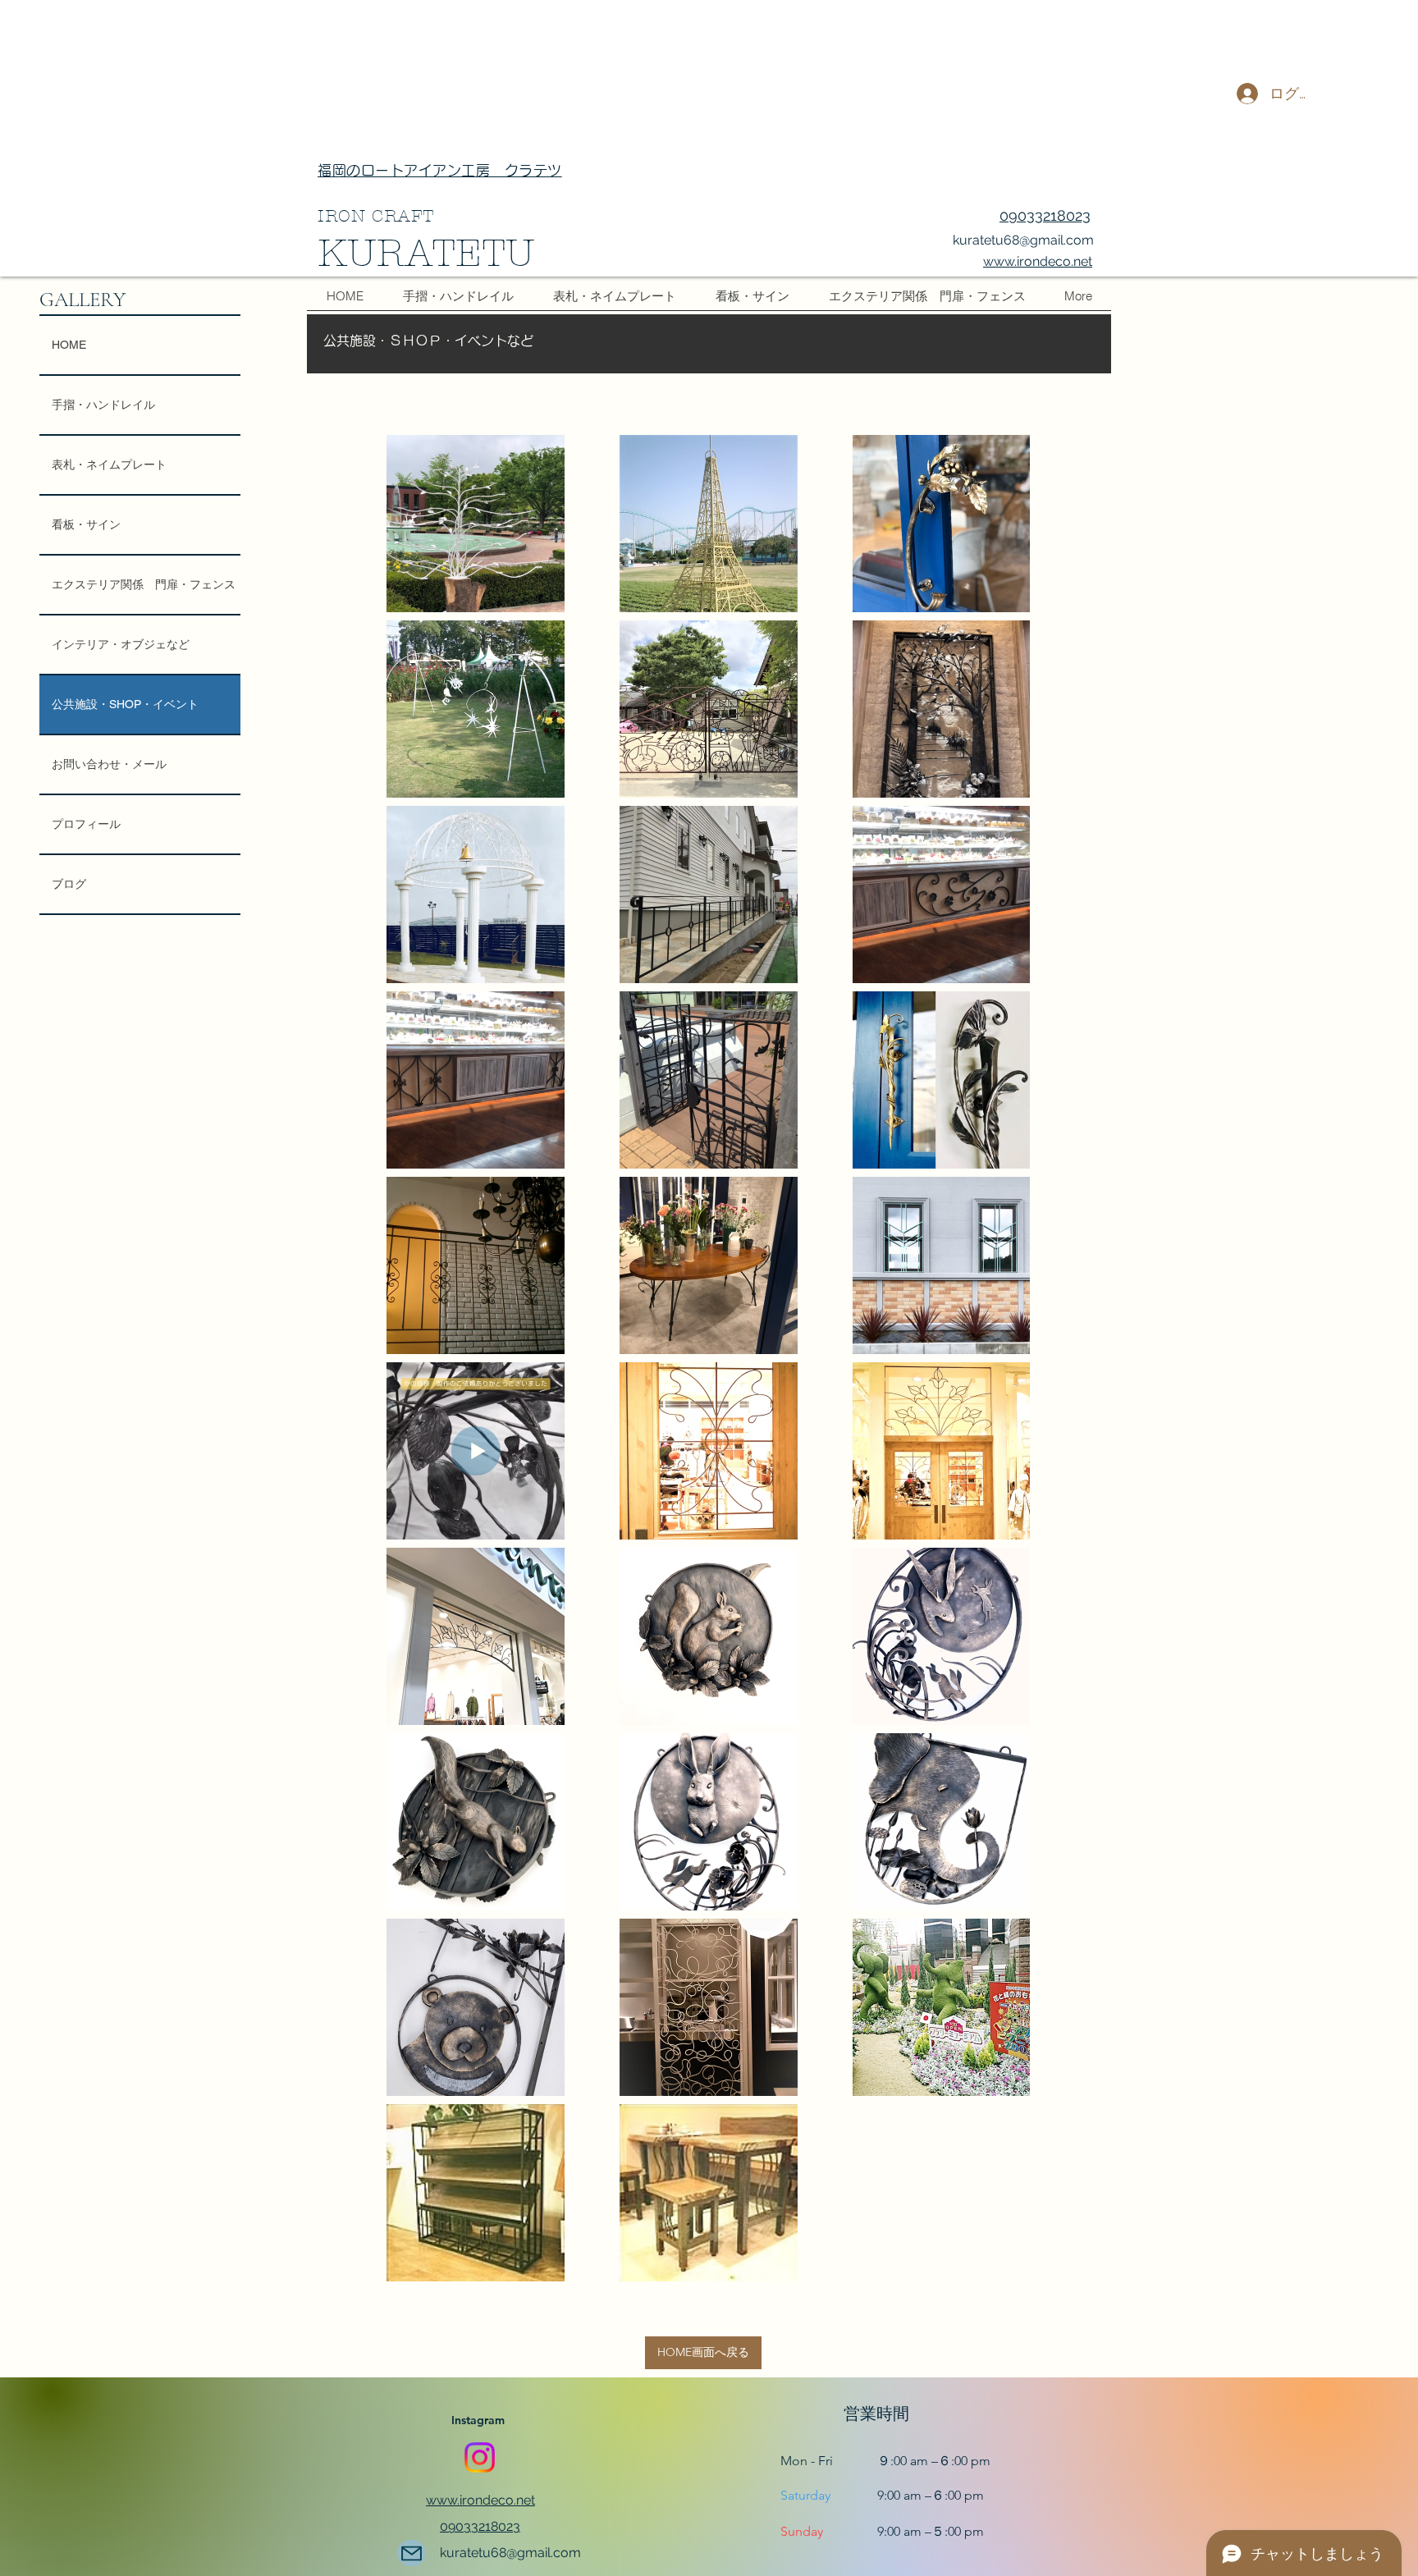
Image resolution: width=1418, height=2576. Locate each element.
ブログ (69, 884)
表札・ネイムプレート (109, 464)
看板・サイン (86, 524)
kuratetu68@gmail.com (1023, 240)
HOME (69, 345)
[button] (703, 2353)
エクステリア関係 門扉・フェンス (144, 584)
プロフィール (86, 824)
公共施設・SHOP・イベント (125, 704)
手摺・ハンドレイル (103, 405)
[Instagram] (480, 2457)
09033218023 (1045, 215)
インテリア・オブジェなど (121, 644)
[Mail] (412, 2553)
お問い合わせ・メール (109, 764)
